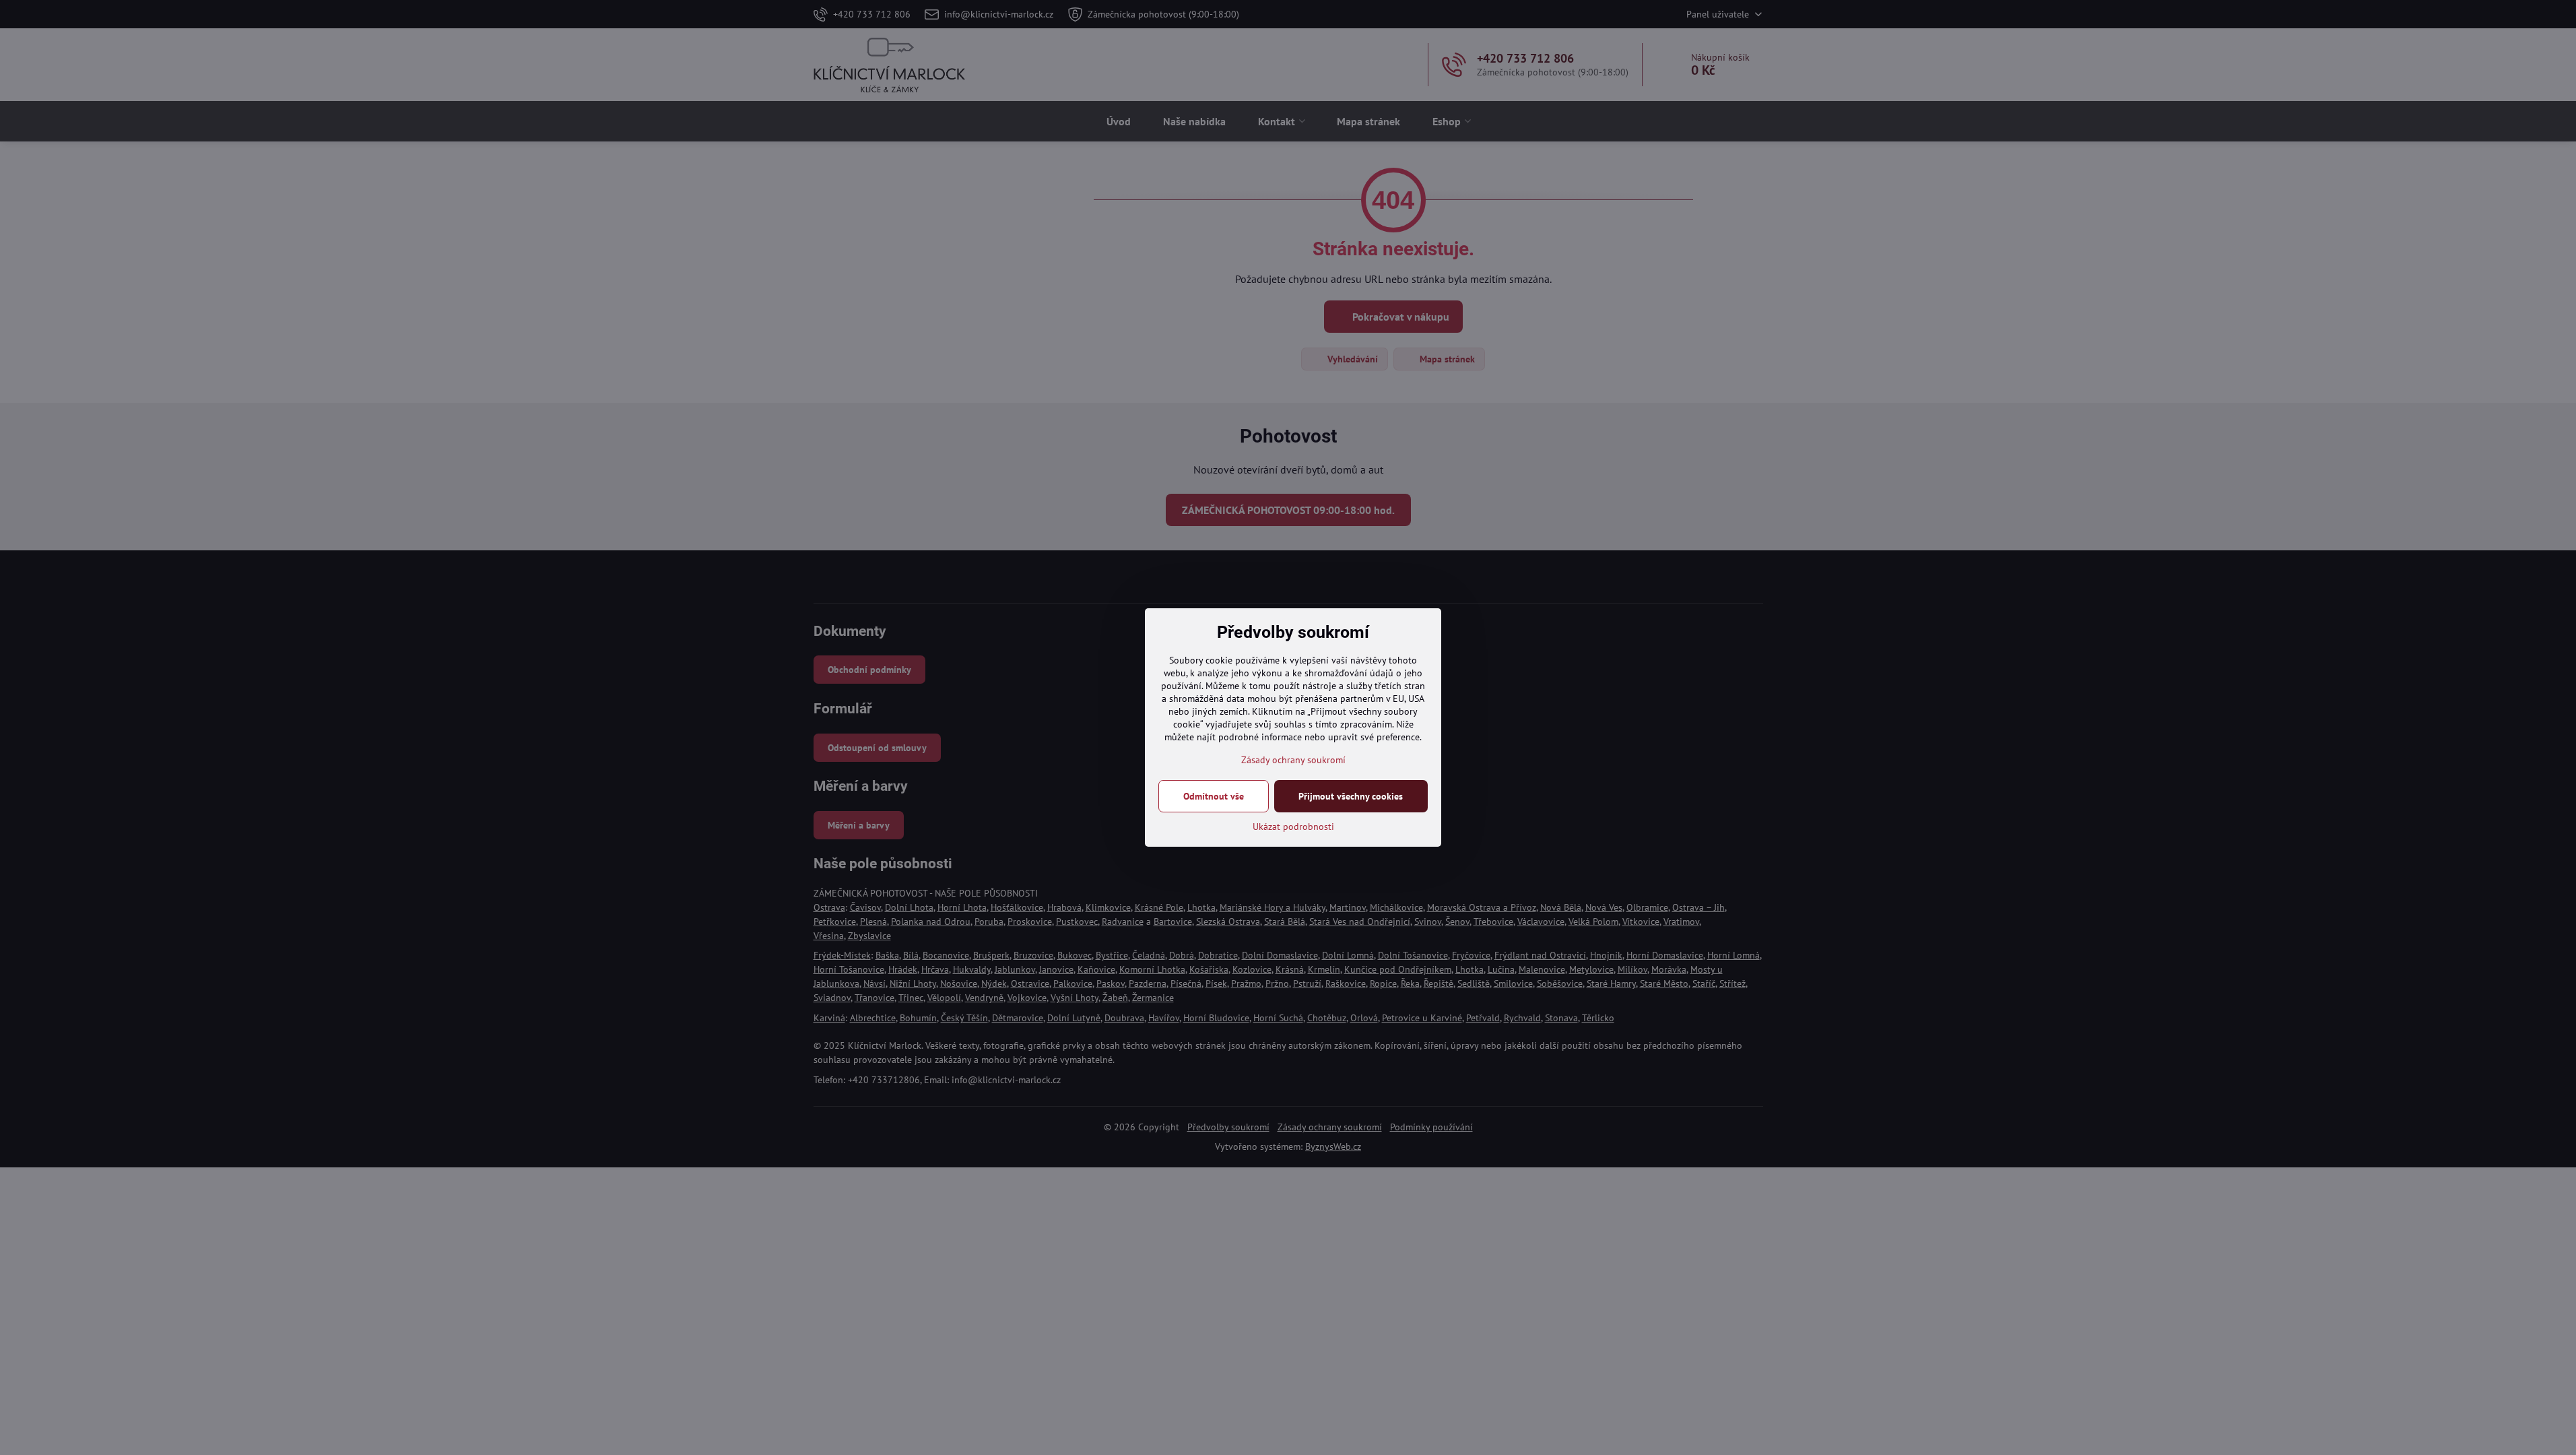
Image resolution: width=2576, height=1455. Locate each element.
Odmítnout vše (1214, 796)
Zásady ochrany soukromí (1293, 760)
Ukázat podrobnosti (1293, 827)
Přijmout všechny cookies (1351, 796)
